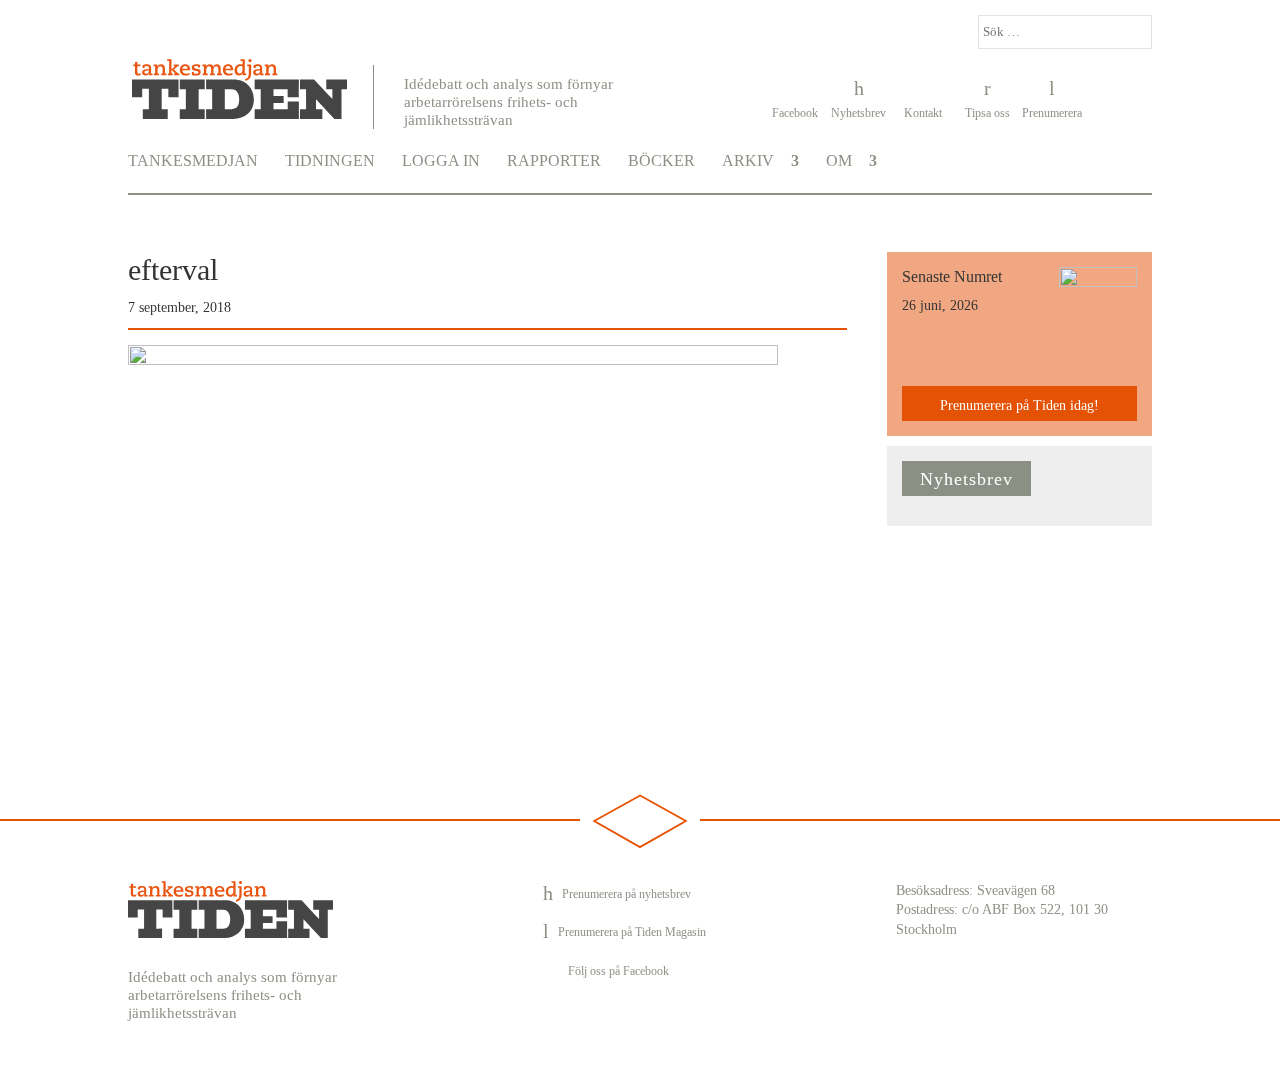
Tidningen (330, 161)
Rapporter (554, 161)
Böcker (661, 161)
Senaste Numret (952, 276)
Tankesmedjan (193, 161)
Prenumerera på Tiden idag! (1019, 405)
